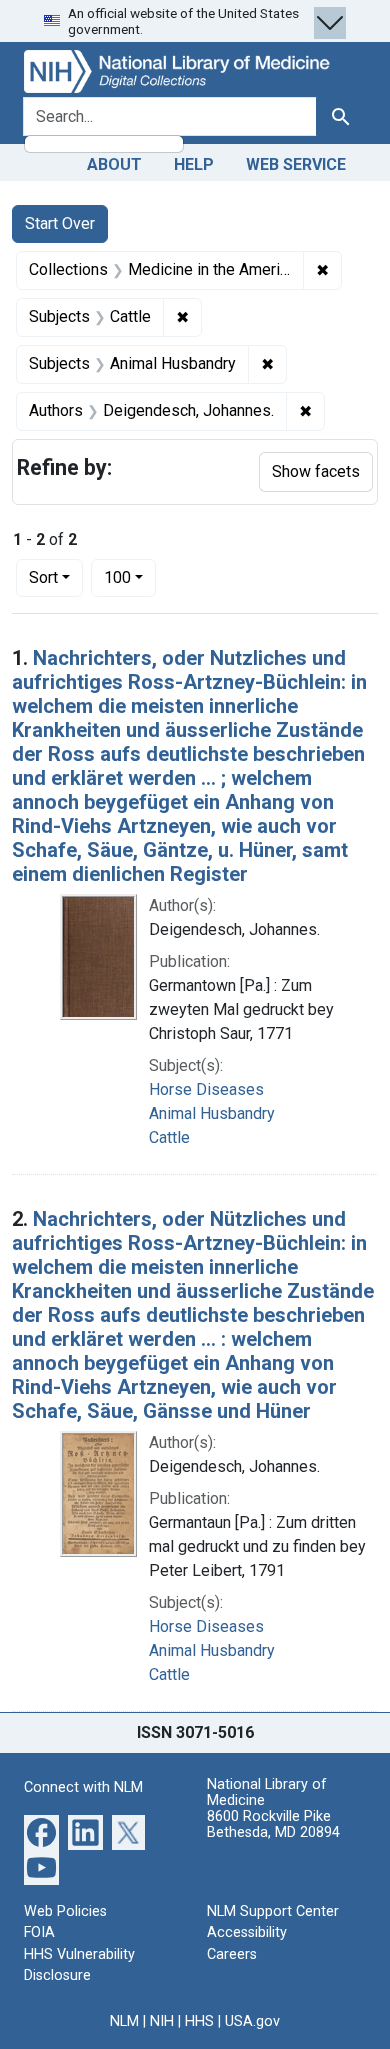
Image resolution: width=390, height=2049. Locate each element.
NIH (162, 2021)
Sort (43, 577)
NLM (124, 2021)
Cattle (169, 1137)
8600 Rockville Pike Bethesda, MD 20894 (273, 1824)
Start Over (60, 223)
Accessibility (247, 1932)
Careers (232, 1954)
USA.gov (252, 2021)
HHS (199, 2021)
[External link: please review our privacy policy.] (41, 1830)
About (114, 164)
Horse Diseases (206, 1089)
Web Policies (65, 1911)
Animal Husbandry (212, 1113)
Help (194, 164)
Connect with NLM (83, 1787)
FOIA (39, 1932)
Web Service (296, 164)
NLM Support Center (273, 1911)
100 (130, 577)
